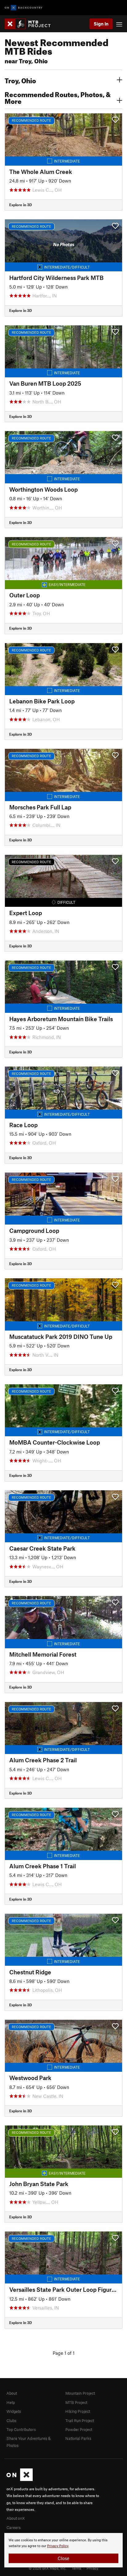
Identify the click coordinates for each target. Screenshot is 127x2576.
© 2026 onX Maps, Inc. (47, 2568)
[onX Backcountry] (24, 8)
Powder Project (79, 2429)
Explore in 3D (20, 205)
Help (11, 2402)
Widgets (14, 2411)
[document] (63, 2550)
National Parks (78, 2438)
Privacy (92, 2568)
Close (63, 2558)
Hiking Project (78, 2411)
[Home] (31, 24)
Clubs (11, 2421)
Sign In (101, 24)
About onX (16, 2518)
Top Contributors (21, 2429)
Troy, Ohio (20, 80)
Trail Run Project (80, 2421)
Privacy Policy (58, 2546)
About (12, 2393)
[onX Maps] (20, 2480)
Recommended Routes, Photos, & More (58, 97)
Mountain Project (80, 2393)
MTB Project (76, 2402)
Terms (76, 2568)
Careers (14, 2527)
